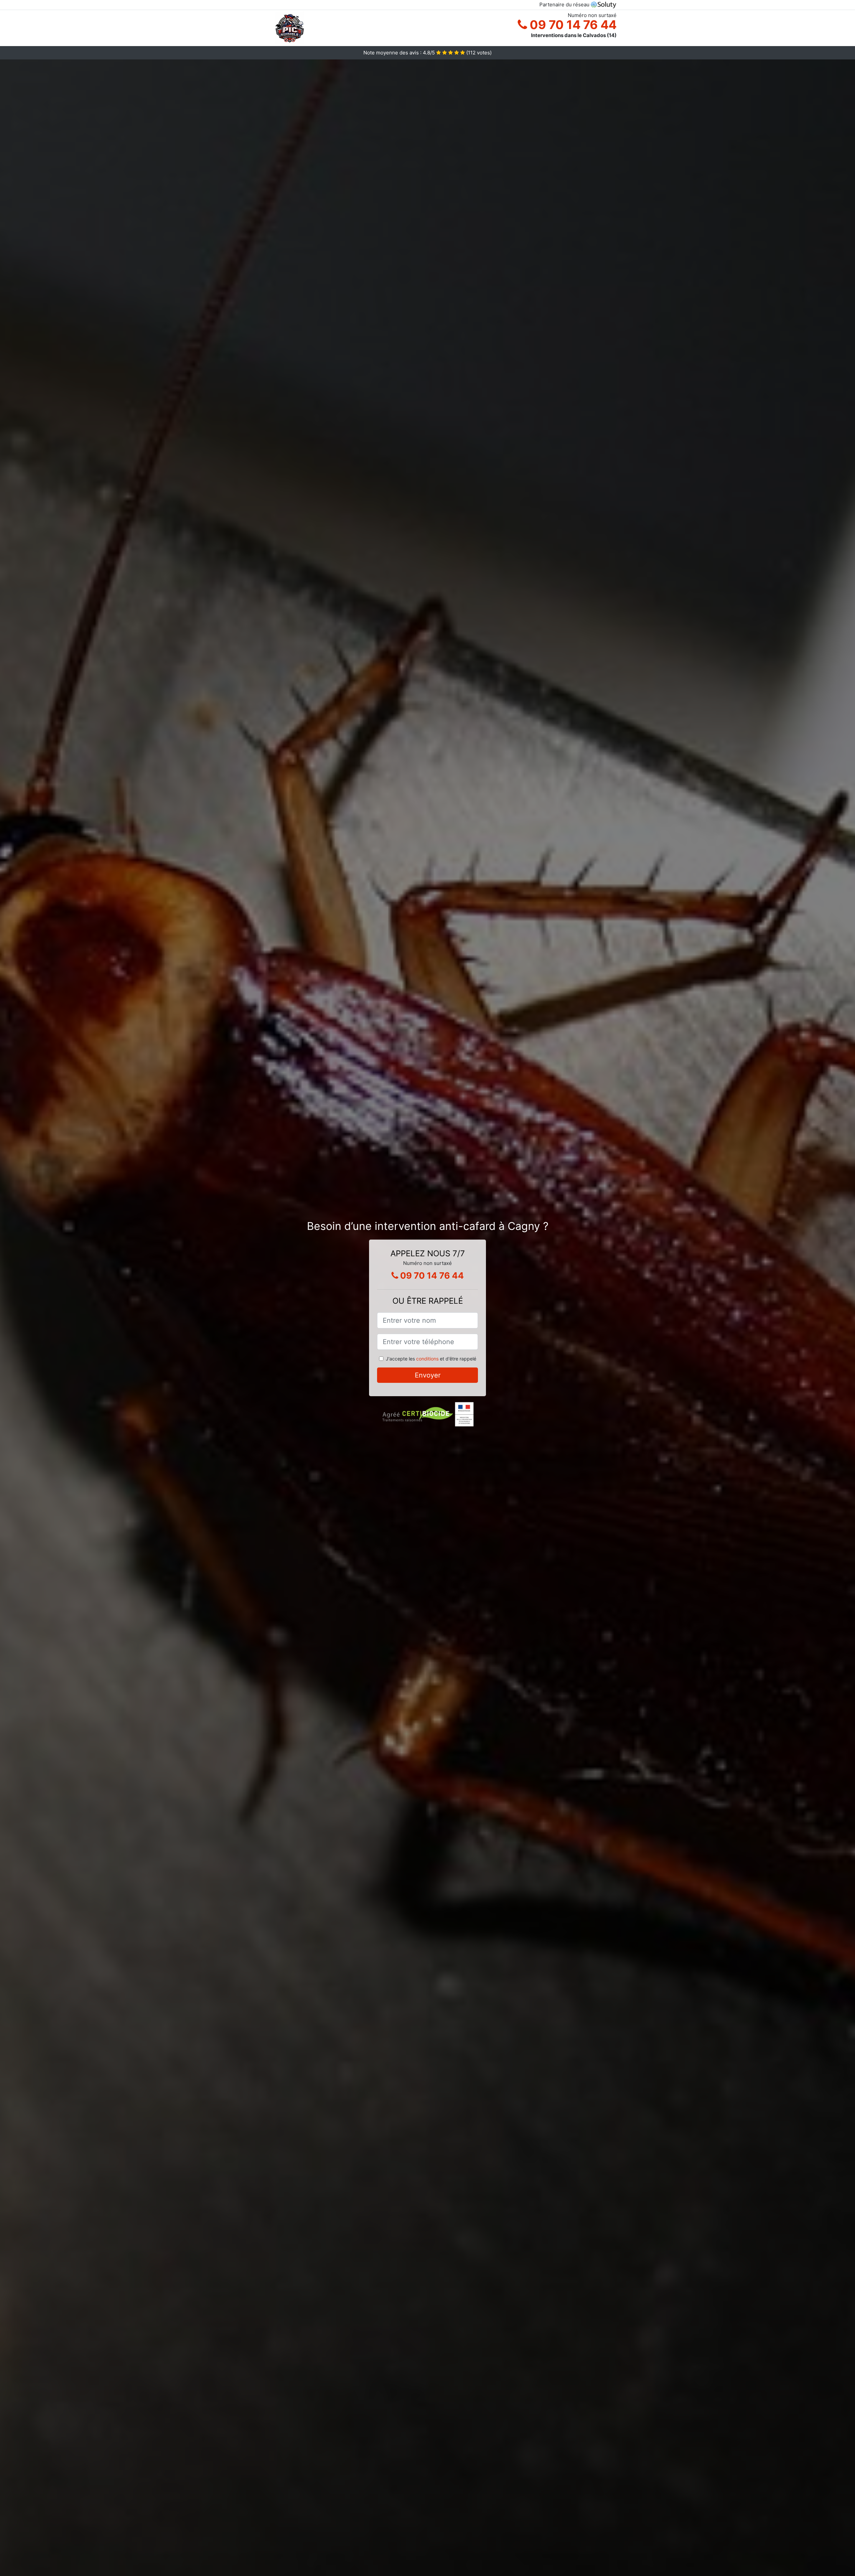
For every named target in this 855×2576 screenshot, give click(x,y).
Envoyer (428, 1375)
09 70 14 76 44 (572, 25)
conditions (427, 1359)
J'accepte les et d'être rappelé (431, 1359)
